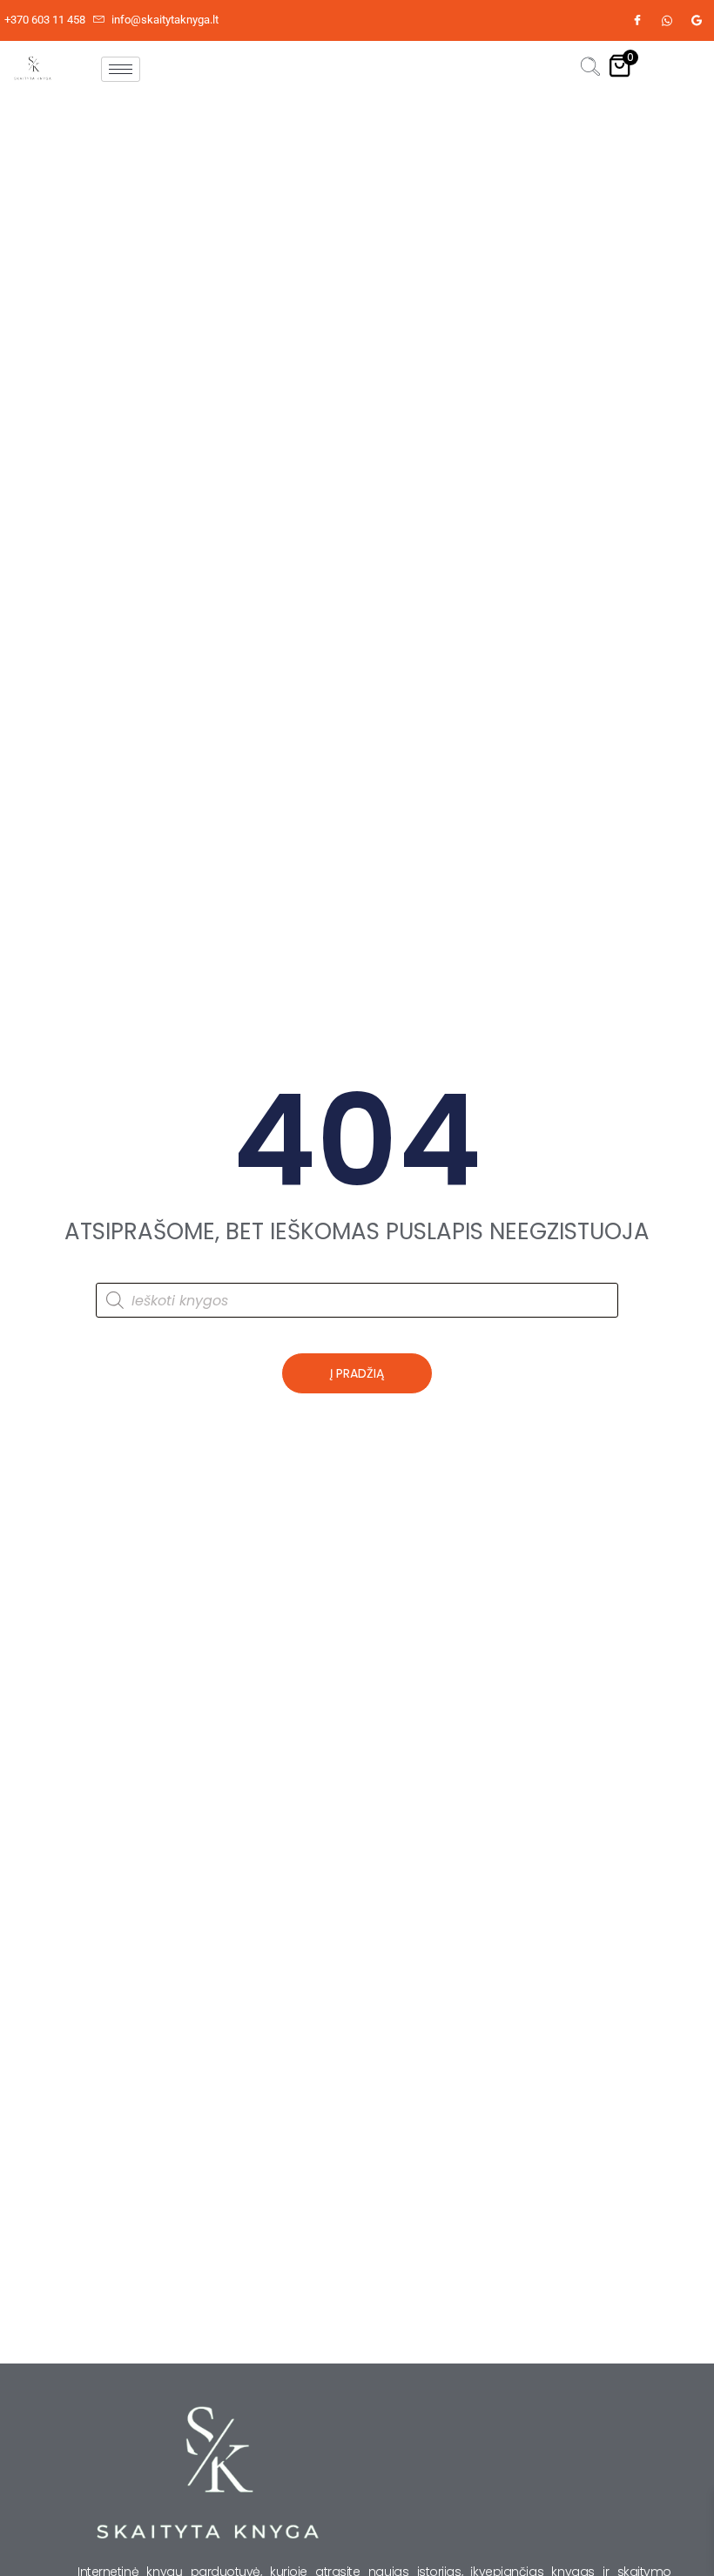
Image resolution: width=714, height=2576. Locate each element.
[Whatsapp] (667, 21)
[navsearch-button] (590, 69)
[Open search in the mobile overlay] (357, 1300)
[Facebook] (637, 21)
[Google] (697, 21)
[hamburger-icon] (121, 69)
